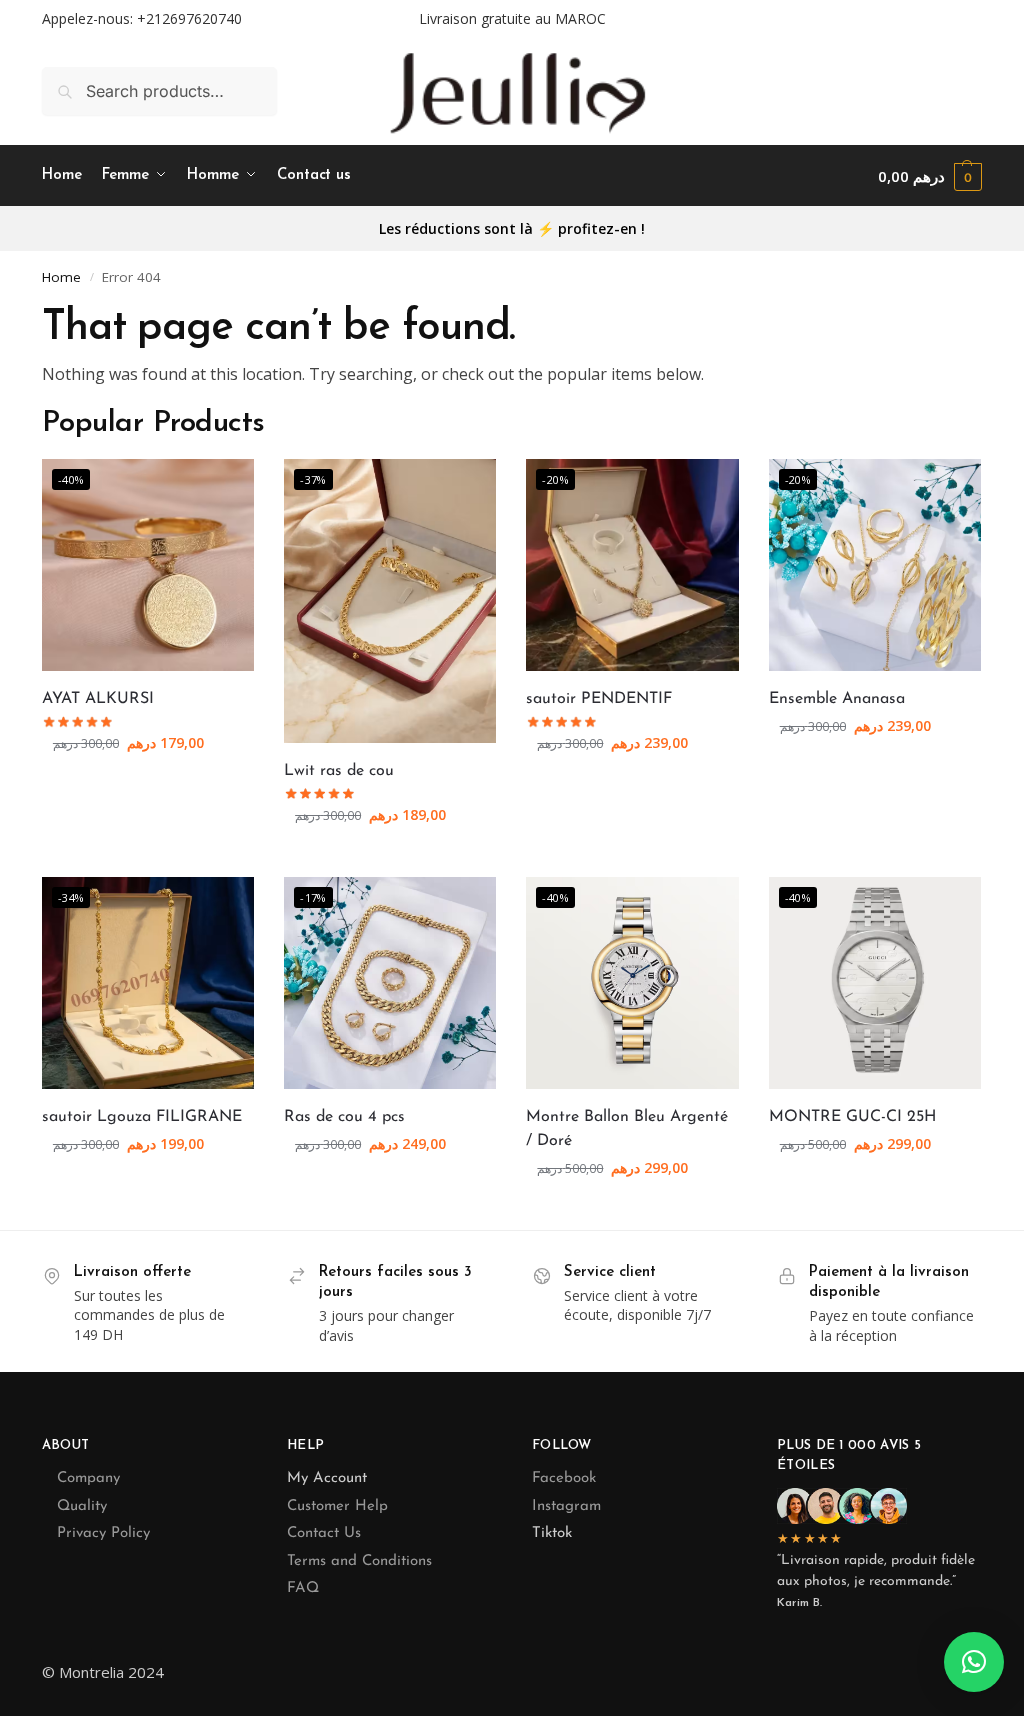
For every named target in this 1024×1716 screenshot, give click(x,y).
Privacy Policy (103, 1533)
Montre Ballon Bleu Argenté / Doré (627, 1129)
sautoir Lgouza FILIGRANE (142, 1117)
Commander (148, 784)
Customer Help (337, 1506)
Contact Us (324, 1533)
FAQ (303, 1588)
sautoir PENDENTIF (599, 699)
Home (61, 277)
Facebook (564, 1478)
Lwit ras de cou (339, 771)
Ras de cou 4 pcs (344, 1117)
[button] (930, 176)
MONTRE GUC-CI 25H (852, 1117)
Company (88, 1478)
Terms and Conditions (359, 1561)
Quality (82, 1506)
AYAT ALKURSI (98, 699)
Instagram (566, 1506)
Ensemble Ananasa (837, 699)
